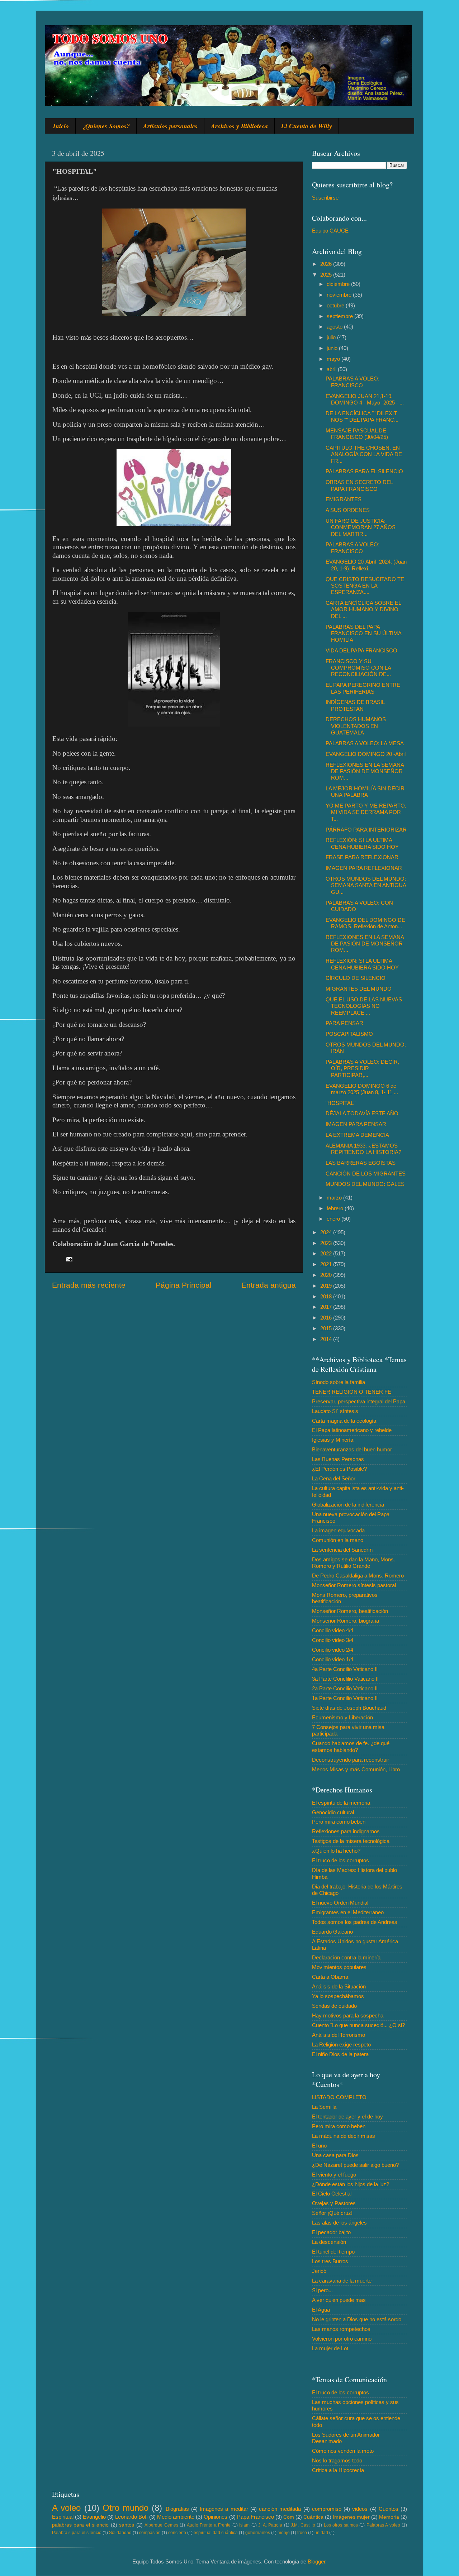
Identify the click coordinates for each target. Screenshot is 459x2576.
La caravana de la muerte (342, 2281)
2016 (327, 1318)
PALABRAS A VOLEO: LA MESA (365, 743)
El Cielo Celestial (332, 2194)
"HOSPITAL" (340, 1103)
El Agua (321, 2310)
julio (332, 337)
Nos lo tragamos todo (337, 2460)
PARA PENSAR (344, 1023)
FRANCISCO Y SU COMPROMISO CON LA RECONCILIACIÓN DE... (358, 668)
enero (334, 1219)
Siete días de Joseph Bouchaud (349, 1708)
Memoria (389, 2517)
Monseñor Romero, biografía (346, 1621)
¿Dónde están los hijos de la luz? (351, 2184)
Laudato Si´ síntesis (335, 1411)
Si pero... (322, 2290)
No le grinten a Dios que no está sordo (357, 2319)
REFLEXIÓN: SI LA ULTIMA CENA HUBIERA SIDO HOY (362, 843)
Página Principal (184, 1285)
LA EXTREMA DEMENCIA (357, 1135)
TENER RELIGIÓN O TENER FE (352, 1392)
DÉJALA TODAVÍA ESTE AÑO (362, 1113)
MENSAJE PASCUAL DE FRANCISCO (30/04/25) (357, 434)
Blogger (316, 2561)
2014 (327, 1339)
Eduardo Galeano (332, 1932)
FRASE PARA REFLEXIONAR (362, 857)
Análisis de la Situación (339, 1986)
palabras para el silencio (80, 2525)
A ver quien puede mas (339, 2300)
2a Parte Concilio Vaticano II (345, 1688)
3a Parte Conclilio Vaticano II (345, 1679)
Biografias (177, 2509)
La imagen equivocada (338, 1530)
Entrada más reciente (89, 1285)
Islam (244, 2525)
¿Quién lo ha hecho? (336, 1851)
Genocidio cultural (333, 1812)
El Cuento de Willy (307, 126)
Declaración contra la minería (346, 1957)
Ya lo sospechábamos (338, 1996)
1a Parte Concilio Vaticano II (345, 1698)
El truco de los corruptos (340, 1860)
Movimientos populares (339, 1967)
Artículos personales (170, 126)
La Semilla (324, 2107)
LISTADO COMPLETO (339, 2097)
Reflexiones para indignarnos (346, 1831)
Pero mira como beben (339, 1822)
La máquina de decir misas (344, 2136)
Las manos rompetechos (341, 2329)
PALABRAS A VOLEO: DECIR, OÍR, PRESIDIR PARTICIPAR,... (362, 1068)
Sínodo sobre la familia (339, 1382)
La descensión (329, 2242)
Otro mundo (126, 2508)
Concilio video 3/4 (333, 1640)
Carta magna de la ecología (344, 1421)
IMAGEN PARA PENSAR (356, 1124)
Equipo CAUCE (330, 231)
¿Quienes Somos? (106, 126)
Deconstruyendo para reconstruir (351, 1760)
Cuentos (389, 2509)
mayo (334, 359)
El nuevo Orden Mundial (340, 1903)
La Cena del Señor (334, 1478)
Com (289, 2517)
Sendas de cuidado (334, 2006)
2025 (327, 275)
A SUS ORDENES (348, 510)
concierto (177, 2533)
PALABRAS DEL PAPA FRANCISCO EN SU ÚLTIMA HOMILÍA (363, 633)
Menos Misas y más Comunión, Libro (356, 1769)
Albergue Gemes (161, 2525)
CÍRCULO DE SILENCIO (356, 978)
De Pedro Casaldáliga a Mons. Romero (358, 1576)
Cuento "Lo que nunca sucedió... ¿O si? (358, 2025)
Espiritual (63, 2517)
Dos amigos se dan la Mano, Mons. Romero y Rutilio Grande (354, 1563)
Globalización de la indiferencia (348, 1505)
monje (284, 2533)
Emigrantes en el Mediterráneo (348, 1912)
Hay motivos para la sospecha (348, 2015)
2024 (327, 1232)
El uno (319, 2146)
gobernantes (258, 2533)
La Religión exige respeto (341, 2044)
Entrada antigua (269, 1285)
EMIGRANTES (344, 499)
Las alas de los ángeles (339, 2223)
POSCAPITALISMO (349, 1034)
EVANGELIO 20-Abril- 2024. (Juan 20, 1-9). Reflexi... (366, 565)
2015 (327, 1328)
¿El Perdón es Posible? (339, 1469)
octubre (336, 305)
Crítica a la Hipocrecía (338, 2470)
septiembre (340, 316)
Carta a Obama (330, 1977)
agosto (335, 327)
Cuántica (313, 2517)
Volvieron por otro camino (342, 2339)
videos (360, 2509)
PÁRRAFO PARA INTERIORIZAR (366, 830)
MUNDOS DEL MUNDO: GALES (365, 1184)
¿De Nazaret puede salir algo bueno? (355, 2165)
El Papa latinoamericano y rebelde (352, 1430)
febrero (336, 1208)
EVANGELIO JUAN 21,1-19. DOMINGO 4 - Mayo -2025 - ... (365, 399)
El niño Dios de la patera (340, 2054)
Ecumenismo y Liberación (342, 1717)
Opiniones (216, 2517)
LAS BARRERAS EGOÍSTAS (361, 1163)
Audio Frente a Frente (209, 2525)
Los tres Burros (330, 2261)
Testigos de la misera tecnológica (351, 1841)
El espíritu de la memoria (341, 1803)
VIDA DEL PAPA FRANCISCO (361, 650)
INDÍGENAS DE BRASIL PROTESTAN (355, 705)
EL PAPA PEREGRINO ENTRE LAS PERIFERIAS (363, 688)
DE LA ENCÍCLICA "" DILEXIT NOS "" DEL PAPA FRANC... (362, 416)
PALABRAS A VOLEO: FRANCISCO (352, 382)
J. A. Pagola (270, 2525)
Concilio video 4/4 (333, 1630)
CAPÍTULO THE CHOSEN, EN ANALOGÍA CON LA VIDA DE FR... (364, 454)
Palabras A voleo (383, 2525)
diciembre (339, 284)
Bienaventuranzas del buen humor (352, 1449)
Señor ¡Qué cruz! (332, 2213)
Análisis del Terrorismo (339, 2035)
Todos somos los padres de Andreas (355, 1922)
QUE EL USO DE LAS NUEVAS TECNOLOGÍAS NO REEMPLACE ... (364, 1006)
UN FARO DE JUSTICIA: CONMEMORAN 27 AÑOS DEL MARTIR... (361, 527)
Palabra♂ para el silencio (77, 2533)
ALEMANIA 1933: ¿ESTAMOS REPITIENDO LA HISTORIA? (363, 1149)
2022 (327, 1253)
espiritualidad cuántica (216, 2533)
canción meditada (280, 2509)
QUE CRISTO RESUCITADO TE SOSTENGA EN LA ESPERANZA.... (365, 586)
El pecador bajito (331, 2232)
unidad (321, 2533)
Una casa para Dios (335, 2155)
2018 (327, 1296)
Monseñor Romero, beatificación (350, 1611)
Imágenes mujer (351, 2517)
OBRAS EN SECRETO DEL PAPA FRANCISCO (359, 485)
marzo (335, 1198)
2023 (327, 1243)
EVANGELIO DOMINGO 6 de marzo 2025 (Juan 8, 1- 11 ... (362, 1089)
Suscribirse (325, 198)
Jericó (319, 2271)
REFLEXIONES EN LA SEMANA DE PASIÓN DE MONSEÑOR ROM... (365, 771)
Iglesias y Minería (333, 1440)
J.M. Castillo (303, 2525)
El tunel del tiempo (333, 2252)
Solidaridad (120, 2533)
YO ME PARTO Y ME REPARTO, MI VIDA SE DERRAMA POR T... (366, 812)
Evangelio (94, 2517)
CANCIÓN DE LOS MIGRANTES (366, 1174)
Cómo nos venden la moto (343, 2451)
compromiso (327, 2509)
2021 (327, 1264)
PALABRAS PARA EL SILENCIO (364, 471)
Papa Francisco (255, 2517)
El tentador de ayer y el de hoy (347, 2117)
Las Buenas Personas (338, 1459)
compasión (150, 2533)
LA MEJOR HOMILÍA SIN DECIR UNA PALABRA (365, 792)
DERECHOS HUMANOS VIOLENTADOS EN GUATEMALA (356, 726)
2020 (327, 1275)
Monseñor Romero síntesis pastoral (354, 1585)
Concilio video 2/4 (333, 1650)
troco (302, 2533)
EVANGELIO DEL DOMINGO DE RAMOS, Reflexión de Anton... (365, 923)
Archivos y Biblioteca (239, 126)
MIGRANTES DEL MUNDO (359, 989)
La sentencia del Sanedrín (342, 1550)
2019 (327, 1286)
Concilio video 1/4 (333, 1659)
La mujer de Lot (330, 2348)
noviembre (340, 295)
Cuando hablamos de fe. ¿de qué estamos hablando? (351, 1746)
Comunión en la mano (338, 1540)
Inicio (61, 126)
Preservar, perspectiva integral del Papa (359, 1401)
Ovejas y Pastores (334, 2203)
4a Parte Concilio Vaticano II (345, 1669)
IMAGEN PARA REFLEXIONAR (364, 868)
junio (333, 348)
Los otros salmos (341, 2525)
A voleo (66, 2508)
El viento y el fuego (334, 2175)
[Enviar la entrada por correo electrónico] (69, 1258)
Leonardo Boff (131, 2517)
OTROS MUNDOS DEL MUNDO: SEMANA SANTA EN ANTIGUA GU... (366, 885)
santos (127, 2525)
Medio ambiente (176, 2517)
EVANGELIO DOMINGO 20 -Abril (366, 754)
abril (332, 369)
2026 (327, 264)
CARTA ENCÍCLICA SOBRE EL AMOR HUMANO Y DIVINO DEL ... (363, 609)
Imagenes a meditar (224, 2509)
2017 (327, 1307)
